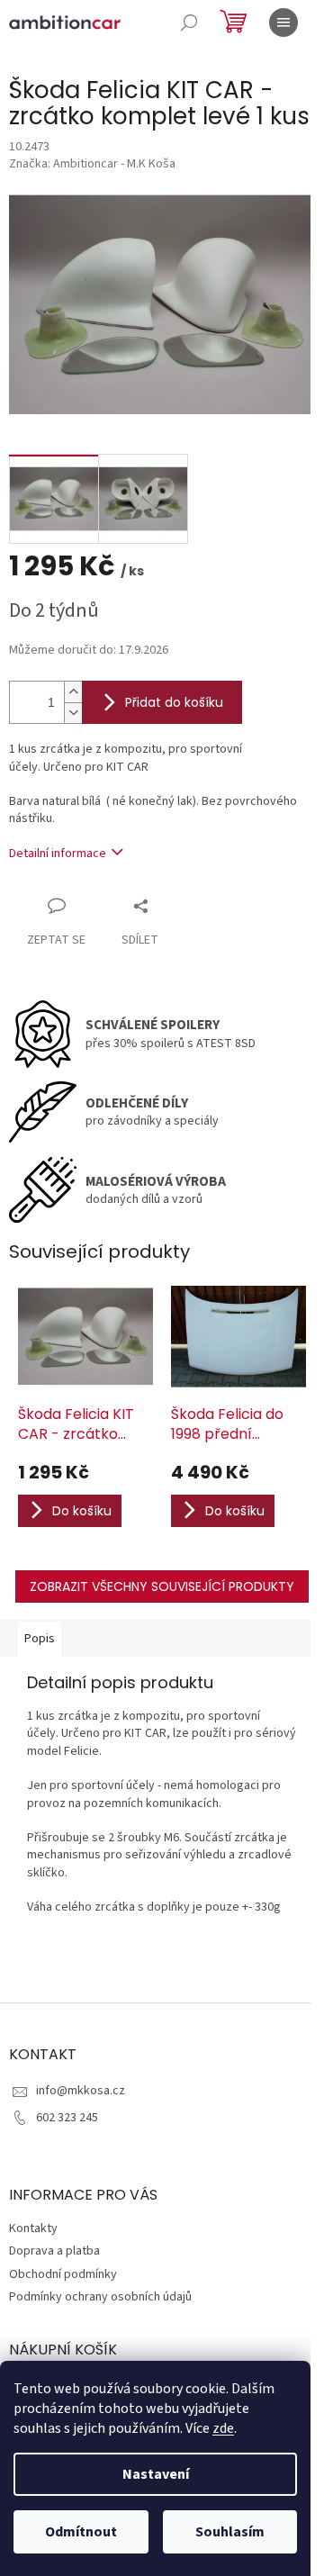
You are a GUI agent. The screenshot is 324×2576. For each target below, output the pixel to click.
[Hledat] (189, 23)
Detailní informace (58, 854)
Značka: (92, 164)
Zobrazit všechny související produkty (162, 1586)
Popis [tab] (40, 1639)
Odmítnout (81, 2532)
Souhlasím (230, 2532)
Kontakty (33, 2228)
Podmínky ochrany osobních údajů (100, 2297)
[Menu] (283, 23)
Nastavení (156, 2474)
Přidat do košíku (174, 702)
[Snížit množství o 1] (73, 713)
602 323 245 (67, 2118)
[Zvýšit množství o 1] (73, 692)
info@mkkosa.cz (81, 2091)
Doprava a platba (54, 2251)
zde (223, 2428)
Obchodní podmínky (63, 2274)
